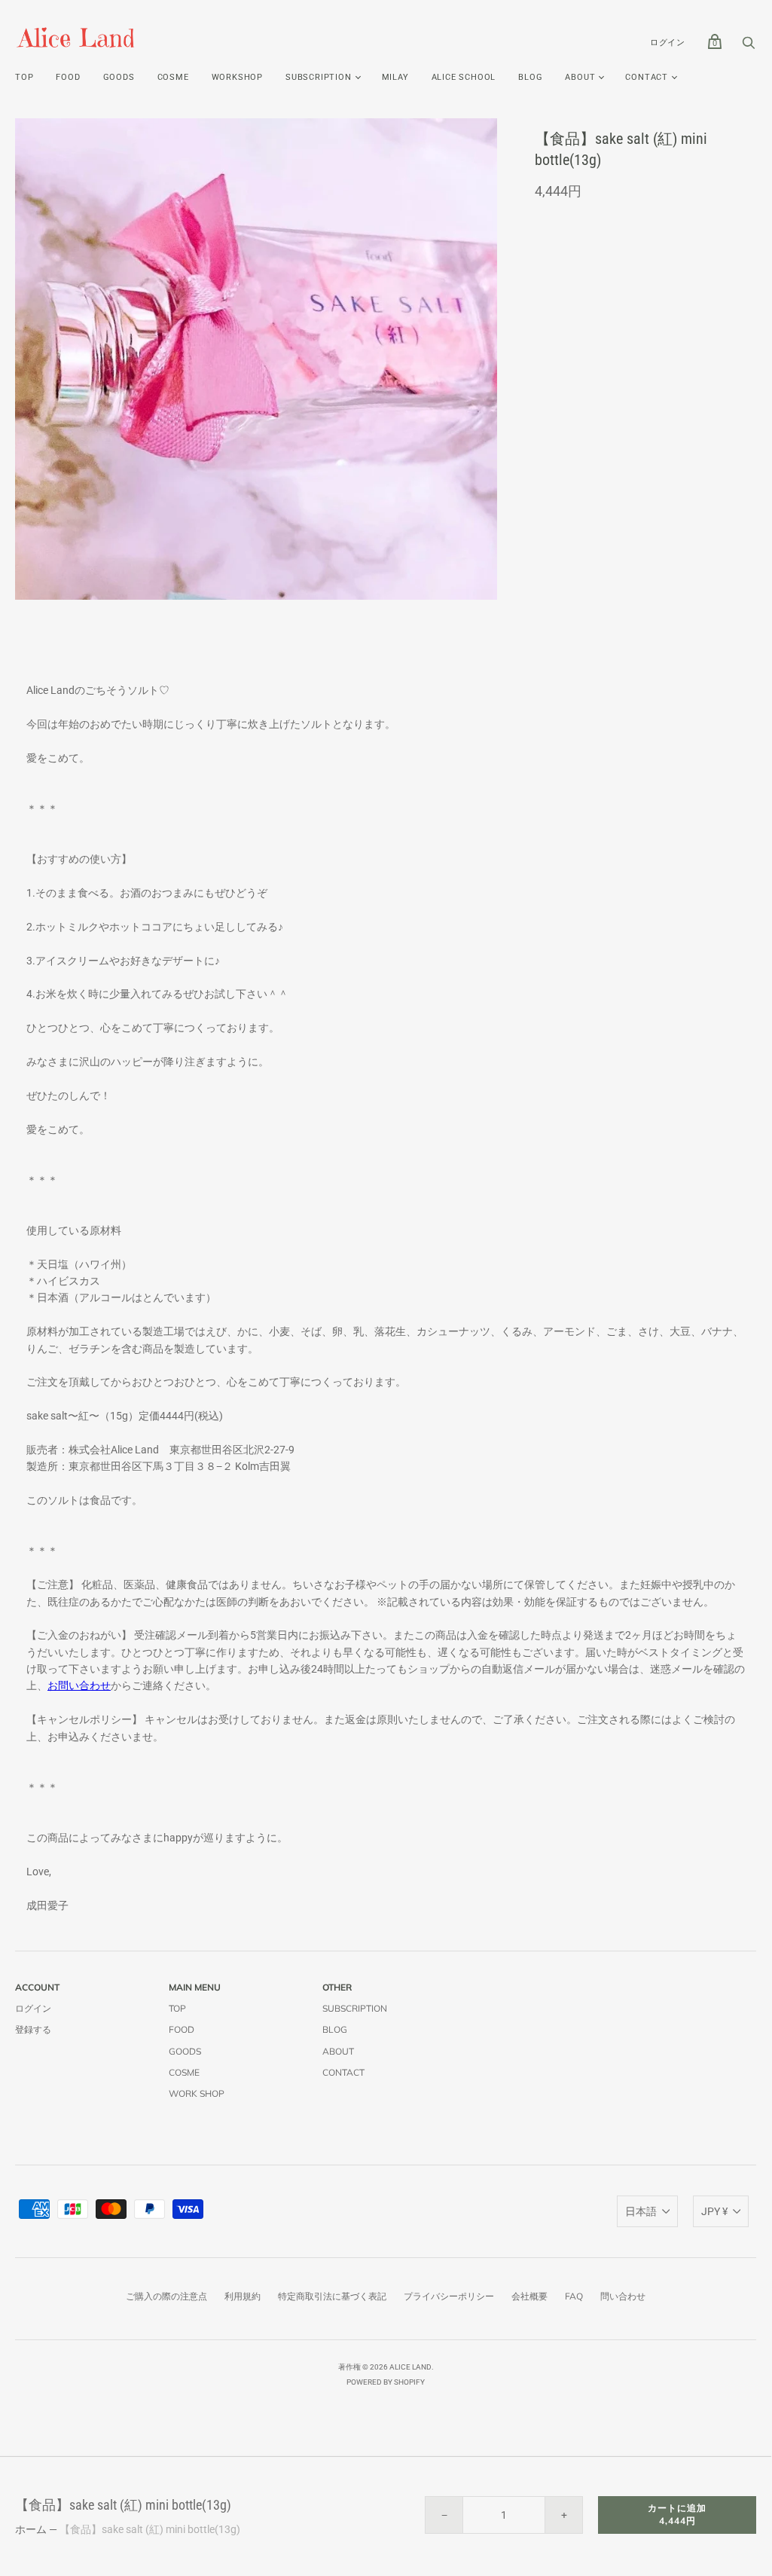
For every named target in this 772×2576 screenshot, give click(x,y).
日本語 (641, 2211)
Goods (119, 77)
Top (24, 77)
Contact (647, 77)
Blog (530, 77)
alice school (464, 77)
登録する (33, 2029)
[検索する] (749, 47)
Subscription (355, 2008)
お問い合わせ (79, 1685)
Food (68, 77)
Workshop (237, 77)
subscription (319, 77)
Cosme (173, 77)
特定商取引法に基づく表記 (332, 2296)
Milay (395, 77)
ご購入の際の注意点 (166, 2296)
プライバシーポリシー (449, 2296)
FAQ (574, 2296)
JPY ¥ (714, 2211)
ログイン (668, 43)
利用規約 (243, 2296)
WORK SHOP (197, 2093)
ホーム (31, 2529)
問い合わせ (623, 2296)
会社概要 (529, 2296)
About (580, 77)
